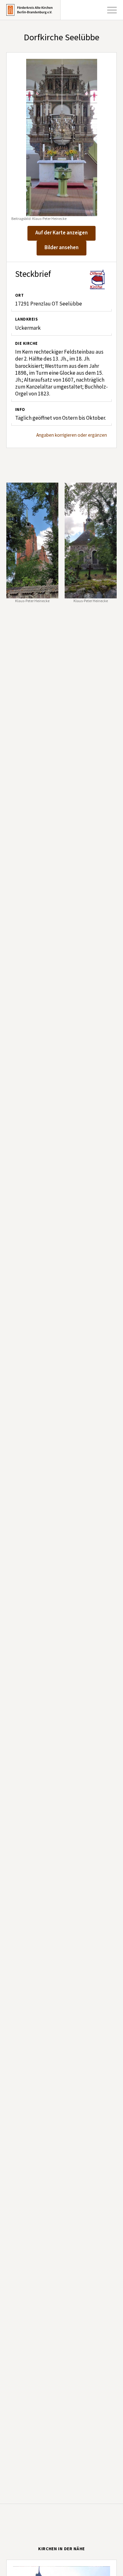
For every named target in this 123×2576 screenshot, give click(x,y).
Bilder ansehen (61, 248)
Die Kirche (26, 344)
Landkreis (26, 319)
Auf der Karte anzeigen (61, 233)
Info (20, 410)
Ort (19, 295)
